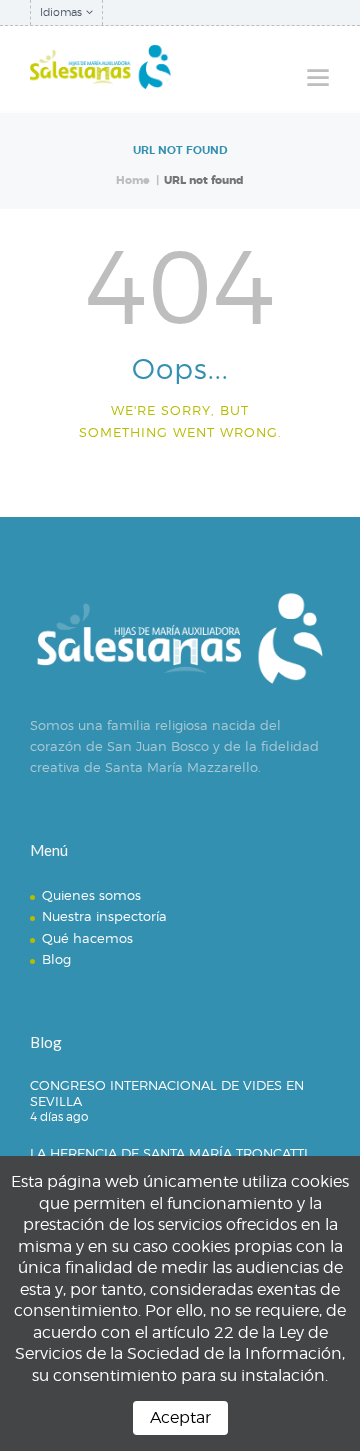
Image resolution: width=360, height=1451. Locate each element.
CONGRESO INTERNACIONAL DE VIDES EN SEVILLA (167, 1093)
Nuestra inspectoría (104, 916)
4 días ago (59, 1116)
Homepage (171, 480)
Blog (56, 959)
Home (133, 180)
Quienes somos (91, 895)
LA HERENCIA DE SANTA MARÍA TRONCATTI (169, 1153)
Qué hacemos (87, 938)
